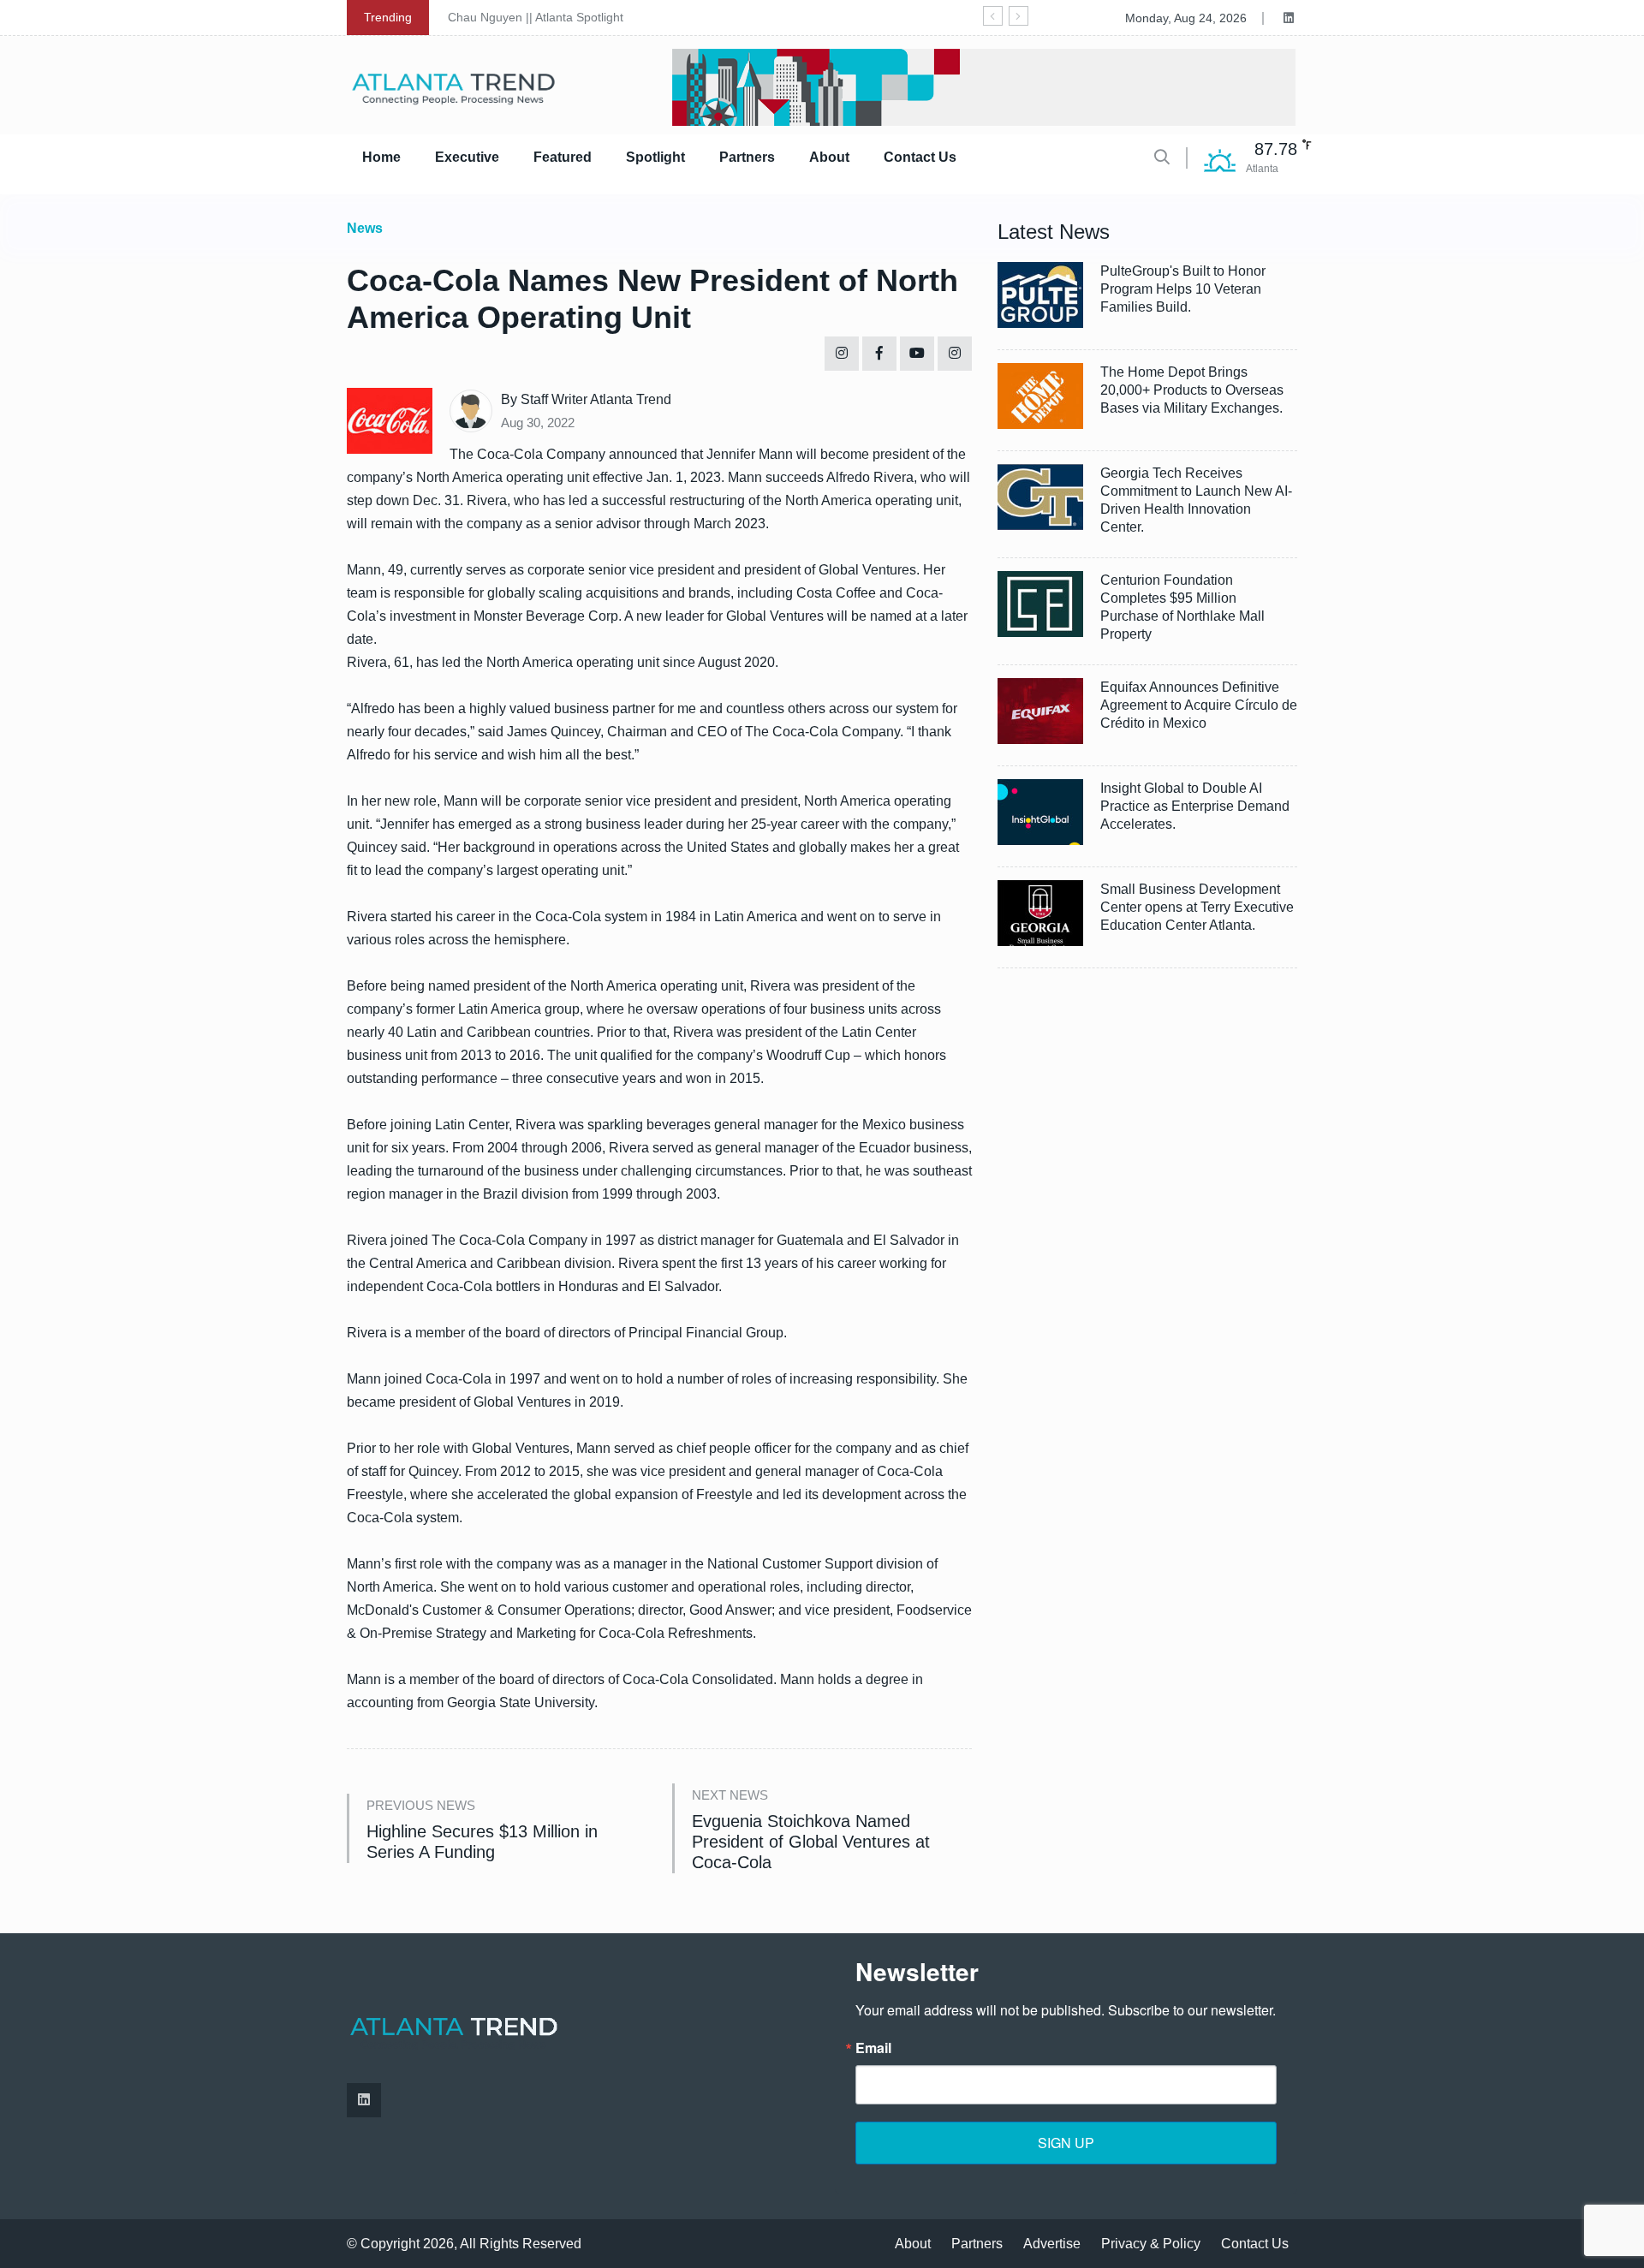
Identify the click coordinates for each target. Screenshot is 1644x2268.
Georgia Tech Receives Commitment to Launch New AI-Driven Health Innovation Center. (1196, 500)
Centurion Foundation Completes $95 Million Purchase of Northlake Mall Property (1182, 607)
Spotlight (655, 157)
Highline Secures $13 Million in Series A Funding (482, 1842)
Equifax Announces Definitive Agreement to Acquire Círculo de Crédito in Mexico (1199, 705)
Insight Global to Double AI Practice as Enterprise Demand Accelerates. (1195, 806)
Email (873, 2048)
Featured (563, 157)
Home (381, 157)
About (829, 157)
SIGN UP (1066, 2143)
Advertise (1052, 2244)
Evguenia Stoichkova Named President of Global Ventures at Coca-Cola (811, 1842)
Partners (747, 157)
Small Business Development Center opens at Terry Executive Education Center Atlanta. (1197, 907)
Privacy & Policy (1151, 2244)
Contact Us (920, 157)
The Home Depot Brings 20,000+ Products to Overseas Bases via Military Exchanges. (1192, 390)
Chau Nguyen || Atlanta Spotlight (536, 17)
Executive (467, 157)
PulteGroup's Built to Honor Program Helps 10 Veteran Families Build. (1183, 289)
